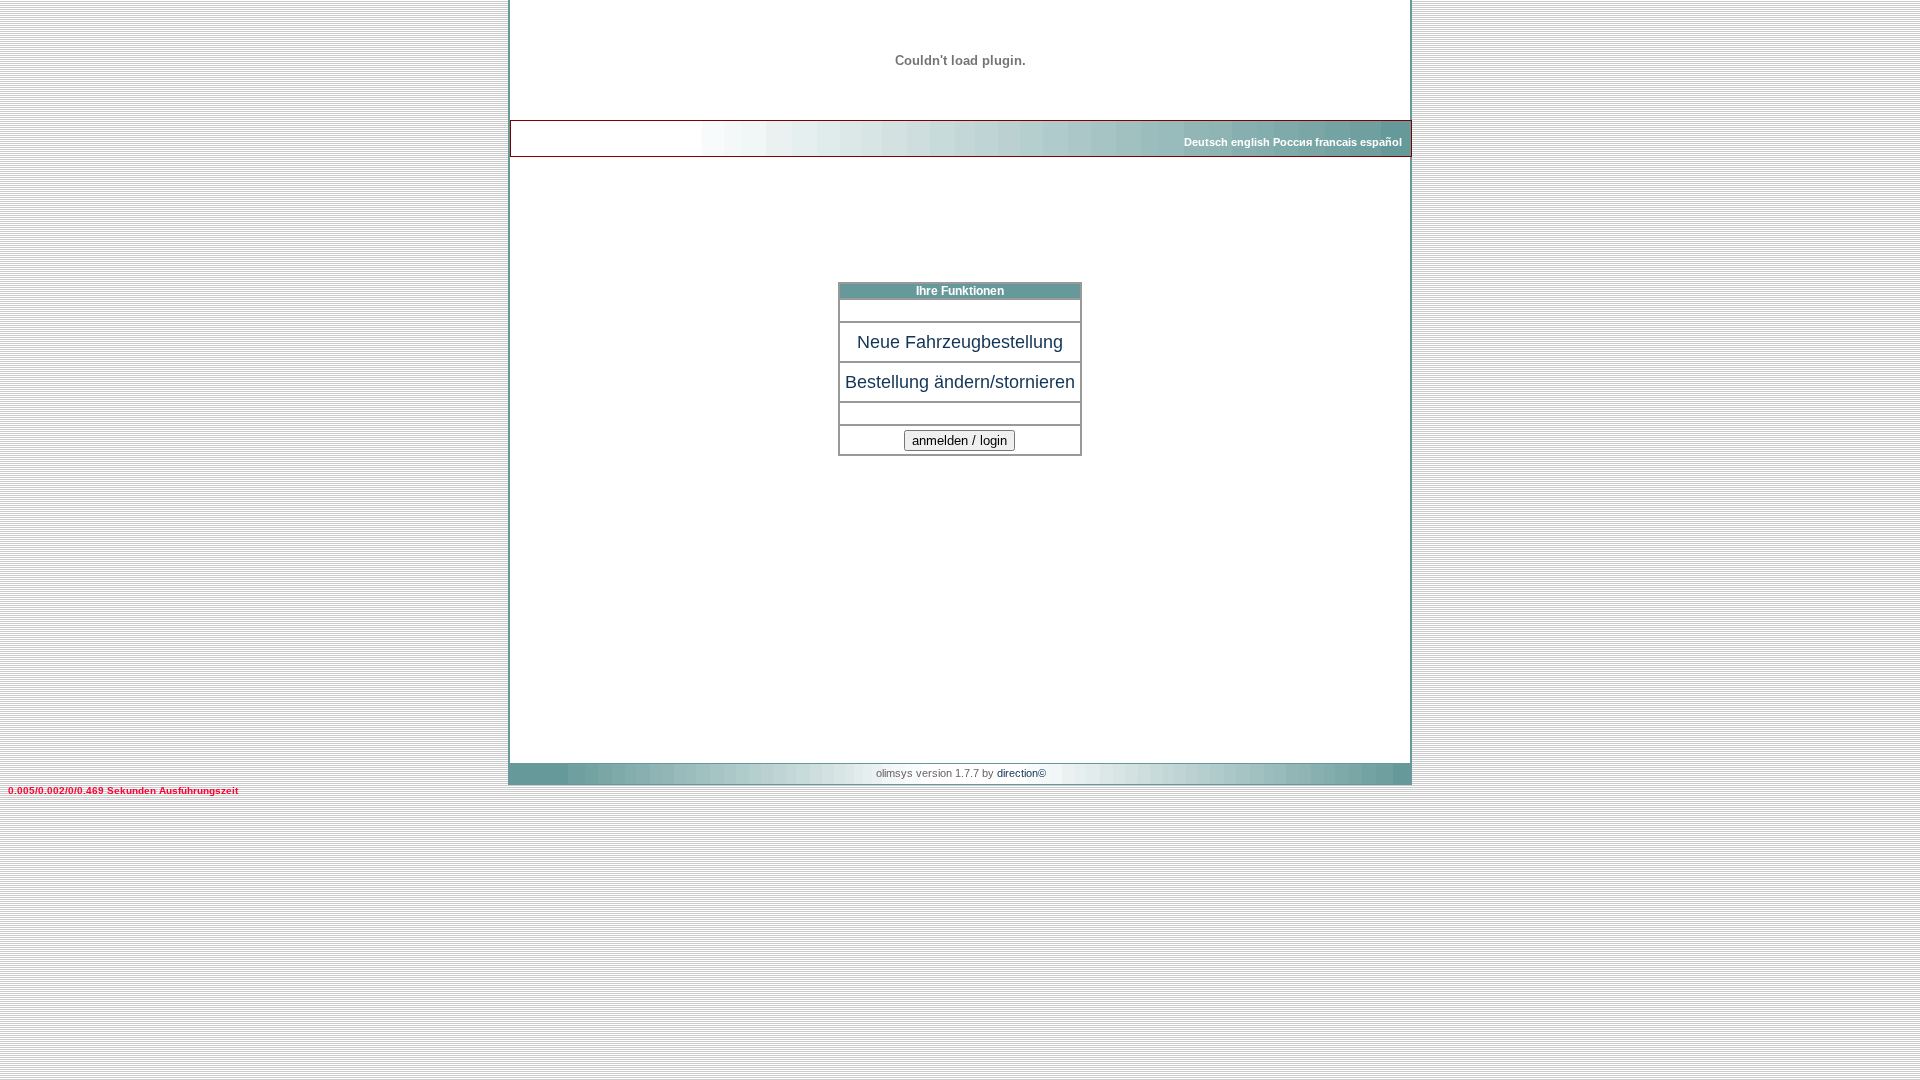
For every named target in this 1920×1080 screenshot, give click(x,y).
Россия (1292, 142)
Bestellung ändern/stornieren (960, 382)
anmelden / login (959, 440)
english (1250, 142)
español (1381, 142)
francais (1336, 142)
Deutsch (1206, 142)
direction (1017, 773)
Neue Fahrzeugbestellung (960, 342)
